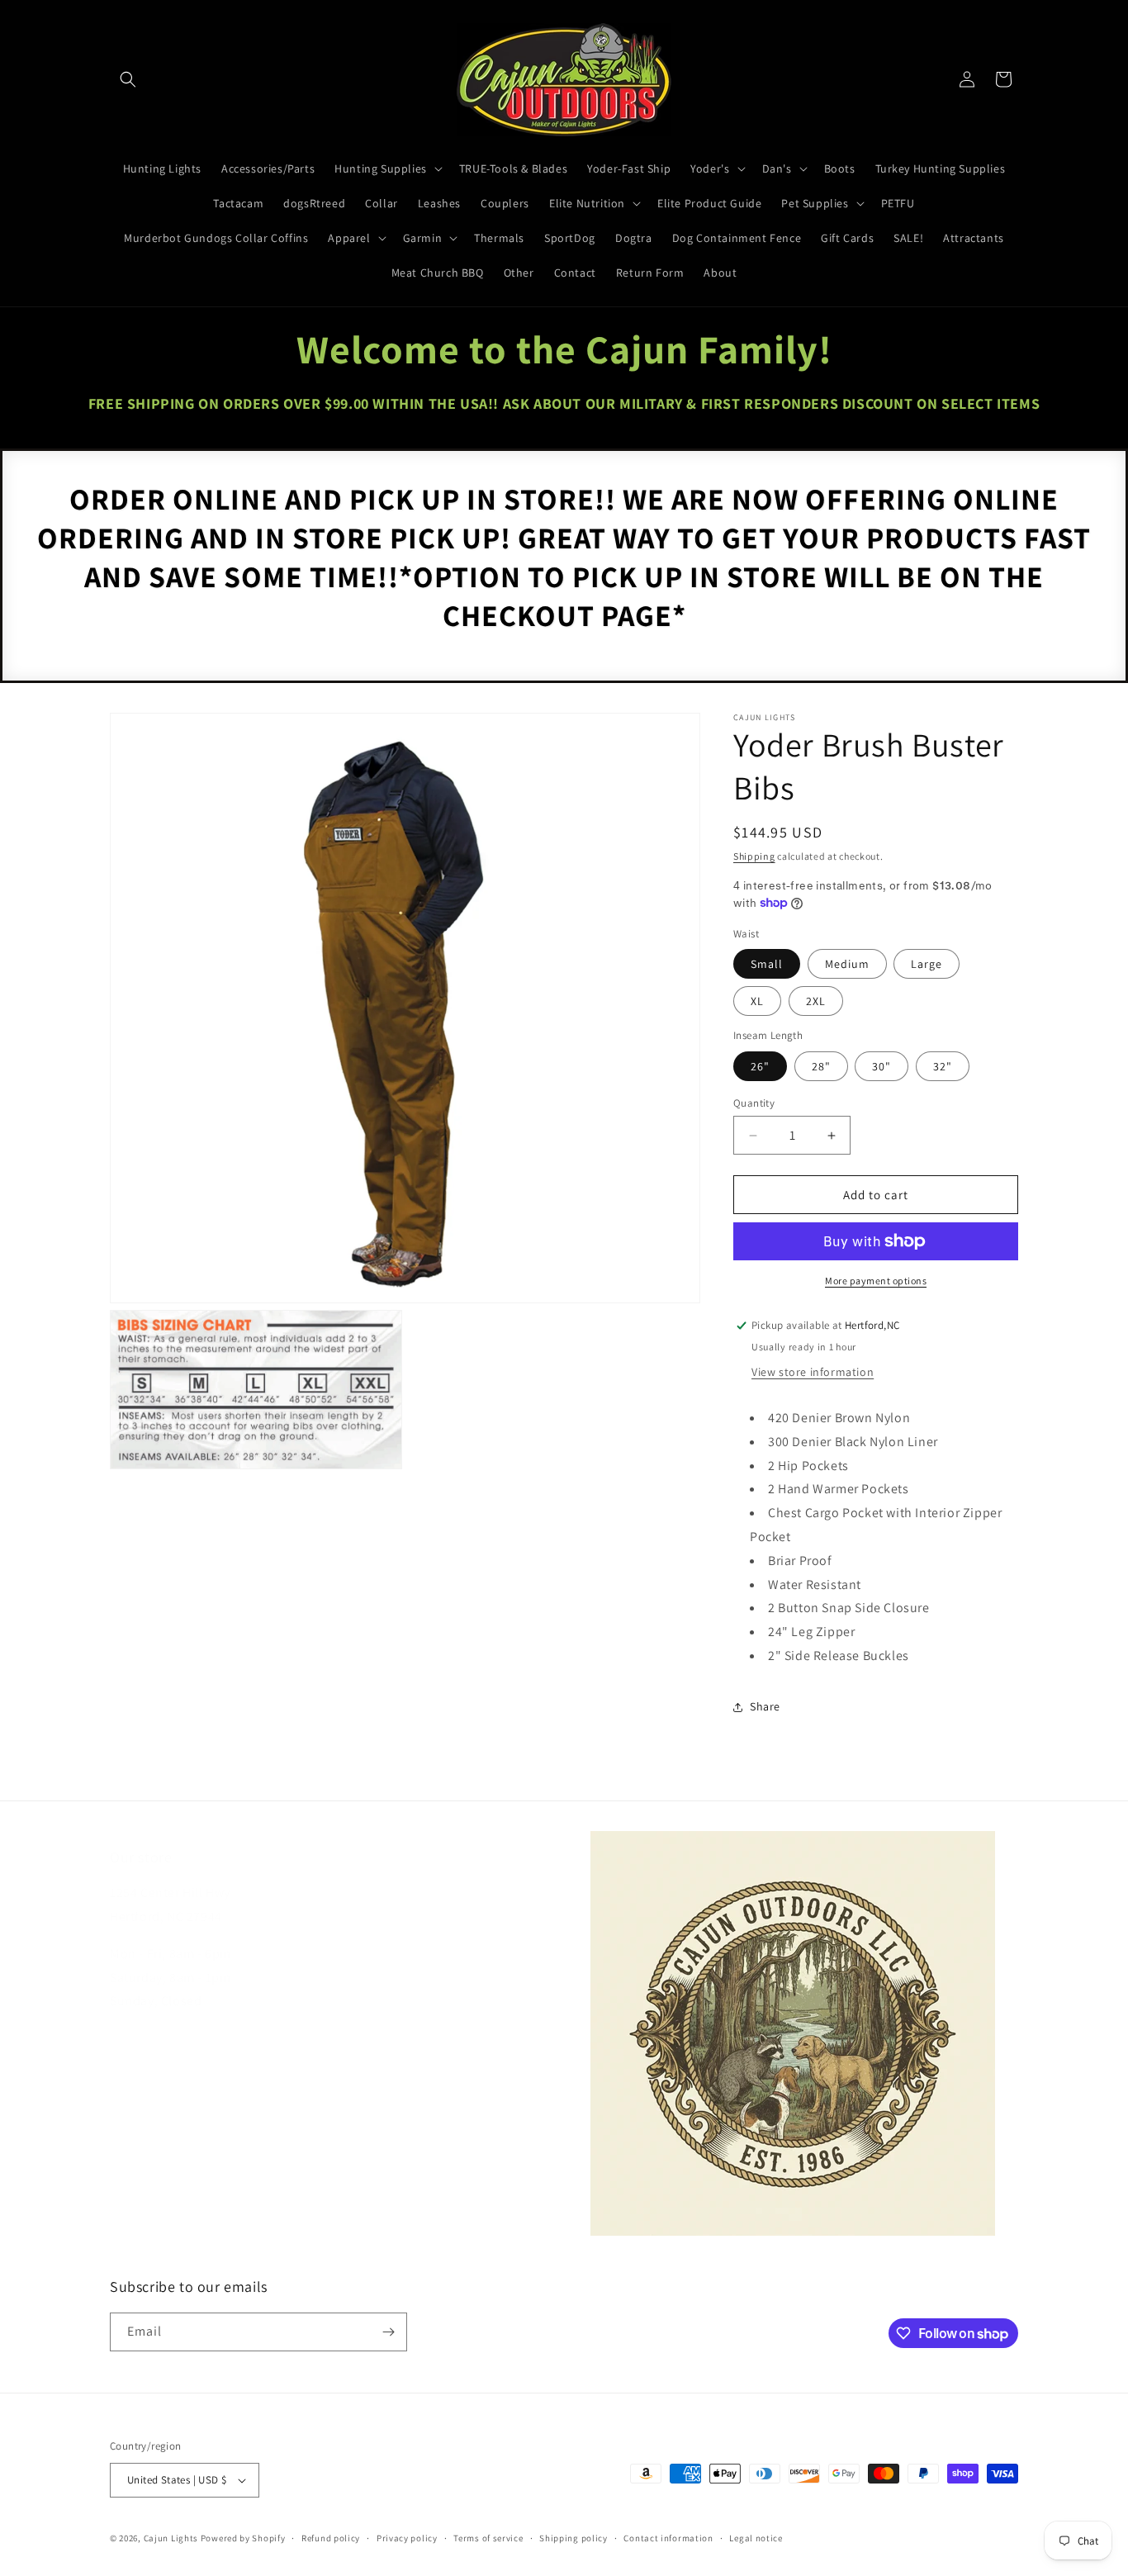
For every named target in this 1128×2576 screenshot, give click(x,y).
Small (767, 964)
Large (927, 964)
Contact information (668, 2538)
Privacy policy (407, 2538)
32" (943, 1066)
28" (821, 1066)
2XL (816, 1001)
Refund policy (331, 2538)
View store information (813, 1372)
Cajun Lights (171, 2538)
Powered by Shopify (243, 2538)
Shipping (754, 856)
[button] (128, 79)
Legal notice (756, 2538)
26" (760, 1066)
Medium (847, 964)
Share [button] (765, 1706)
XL (757, 1001)
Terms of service (488, 2538)
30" (882, 1066)
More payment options (876, 1281)
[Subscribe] (388, 2332)
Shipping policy (573, 2538)
